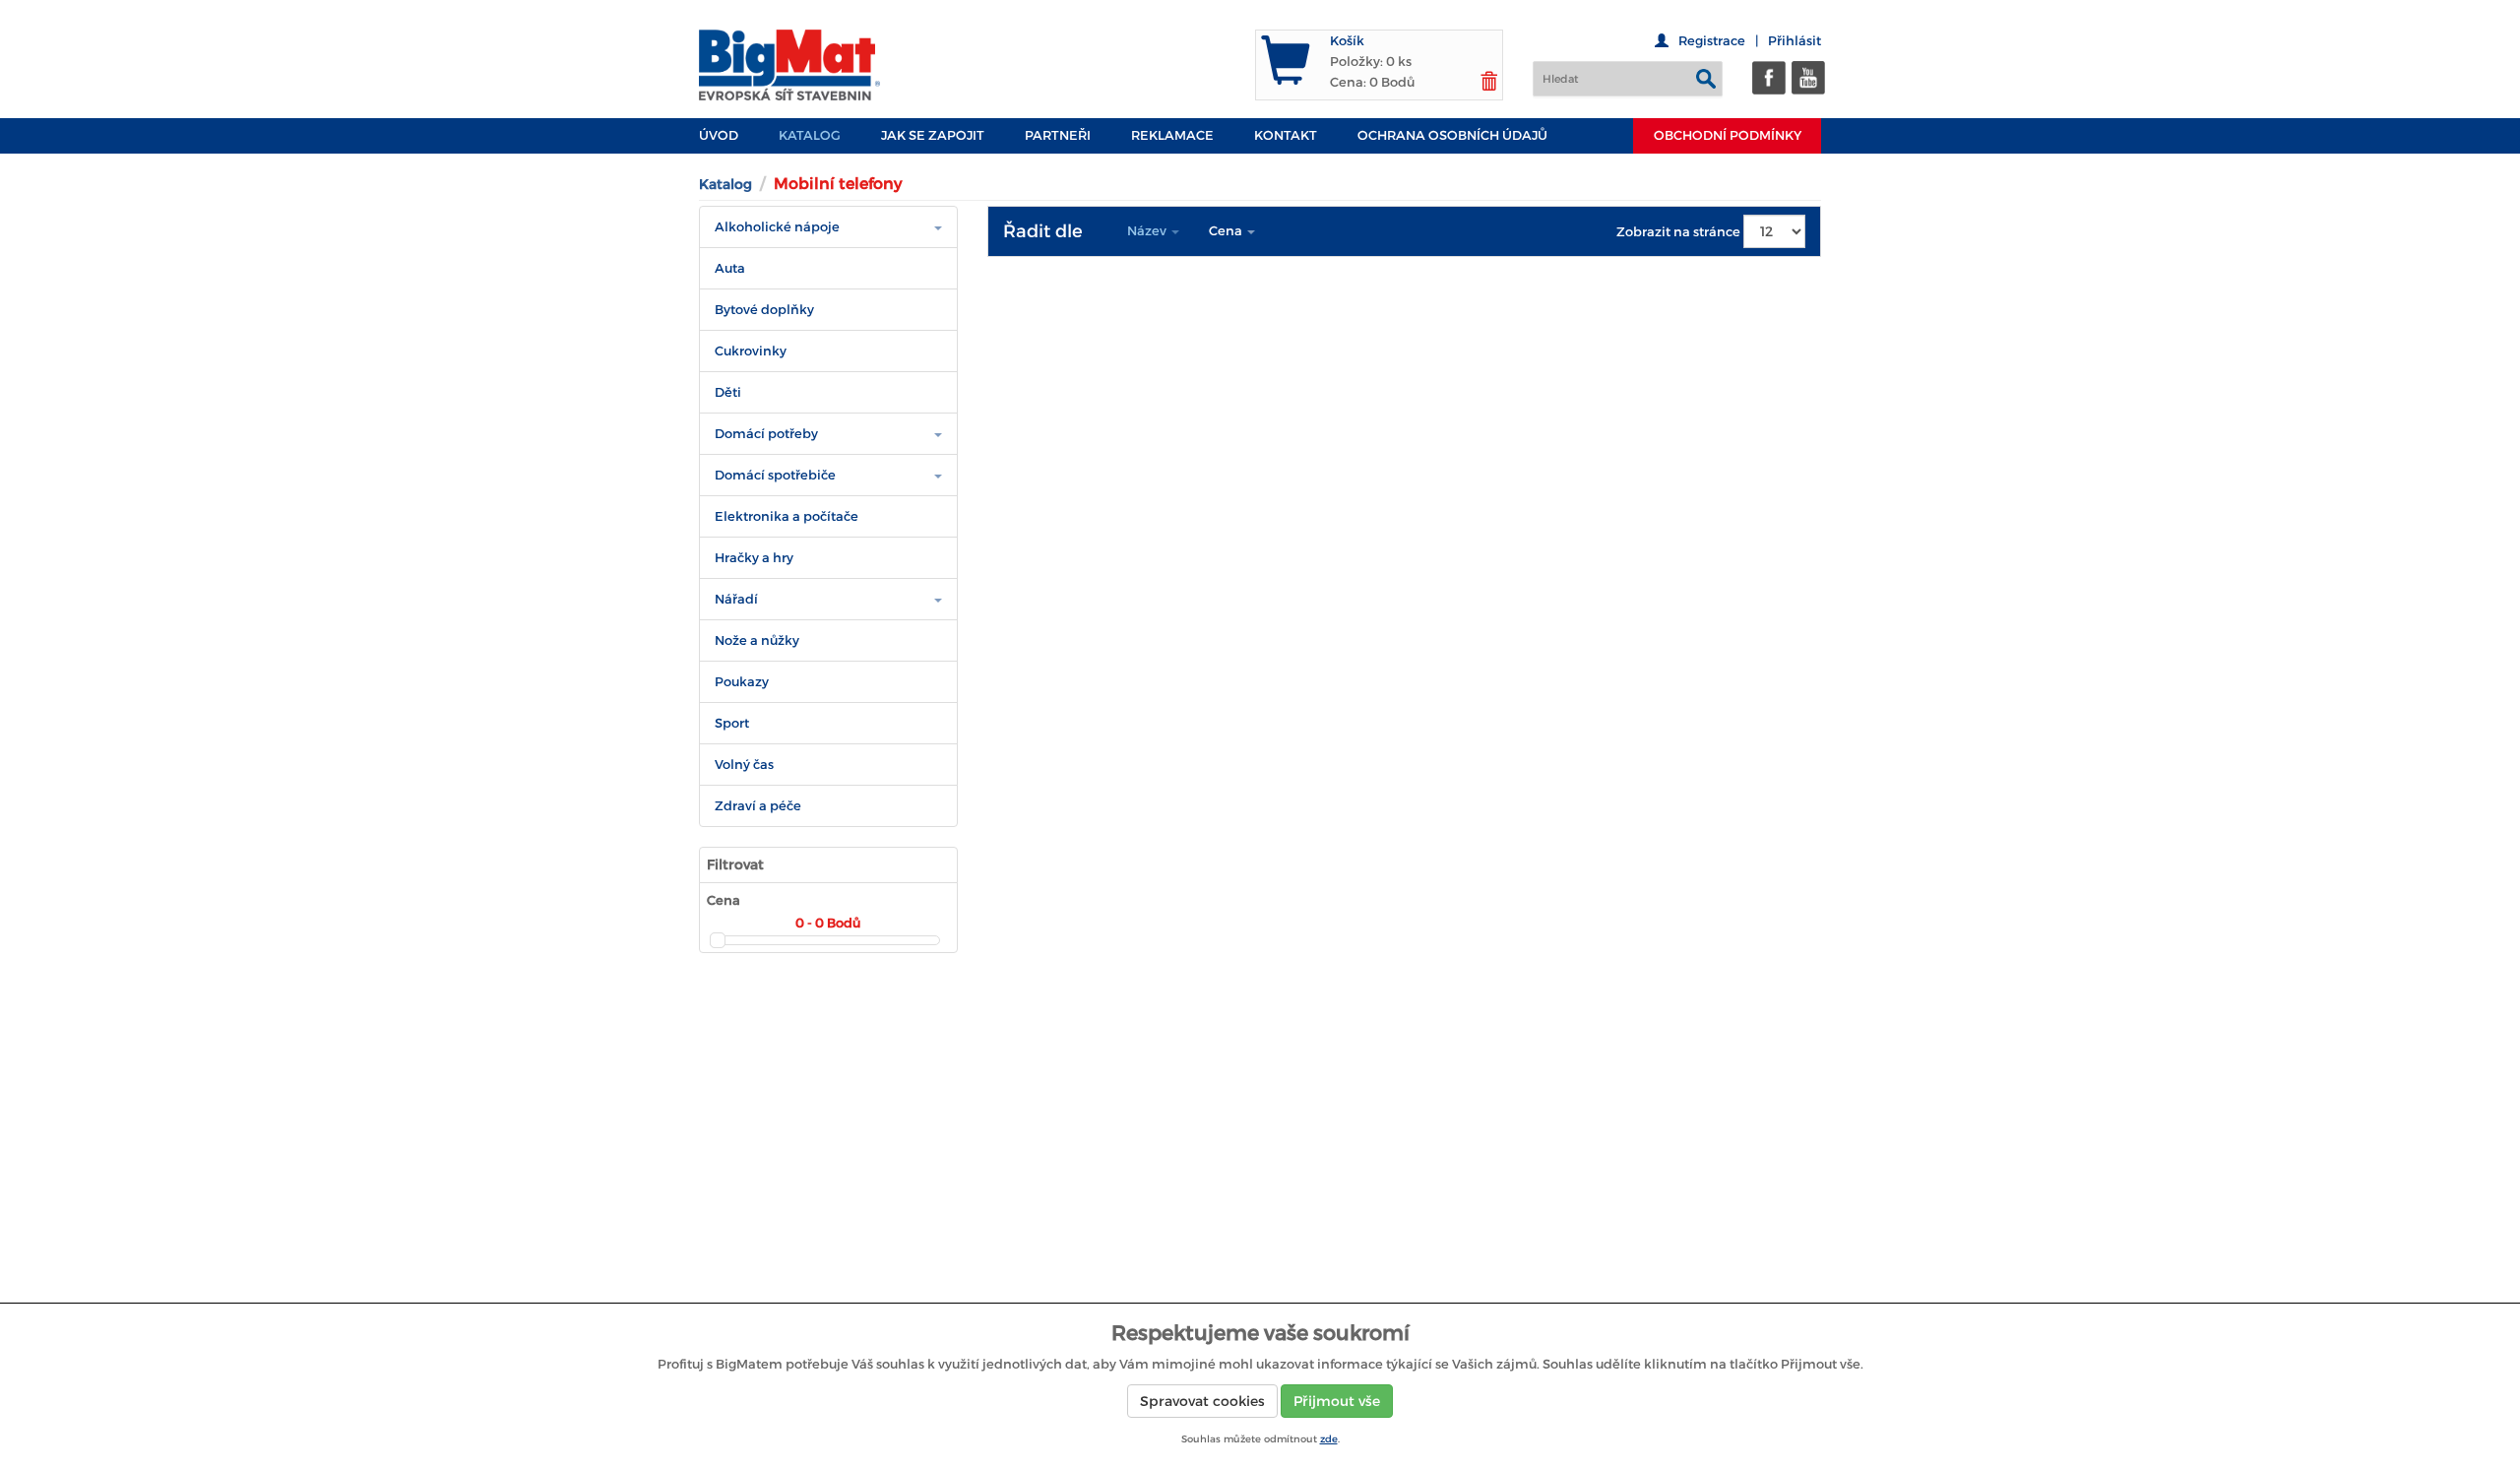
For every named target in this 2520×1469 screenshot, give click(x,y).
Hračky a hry (754, 558)
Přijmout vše (1337, 1401)
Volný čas (744, 765)
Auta (730, 268)
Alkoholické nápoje (777, 227)
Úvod (719, 135)
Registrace (1712, 41)
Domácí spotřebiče (775, 475)
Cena (1227, 231)
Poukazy (742, 682)
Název (1148, 231)
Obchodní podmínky (1728, 135)
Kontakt (1286, 135)
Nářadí (736, 599)
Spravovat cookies (1202, 1401)
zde (1329, 1439)
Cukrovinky (751, 351)
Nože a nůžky (757, 640)
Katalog (810, 135)
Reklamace (1172, 135)
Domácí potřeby (766, 434)
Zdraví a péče (758, 806)
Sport (732, 723)
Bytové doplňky (764, 310)
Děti (728, 392)
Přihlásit (1795, 41)
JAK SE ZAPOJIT (933, 135)
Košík (1347, 41)
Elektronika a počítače (787, 516)
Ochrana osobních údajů (1452, 135)
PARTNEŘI (1058, 135)
